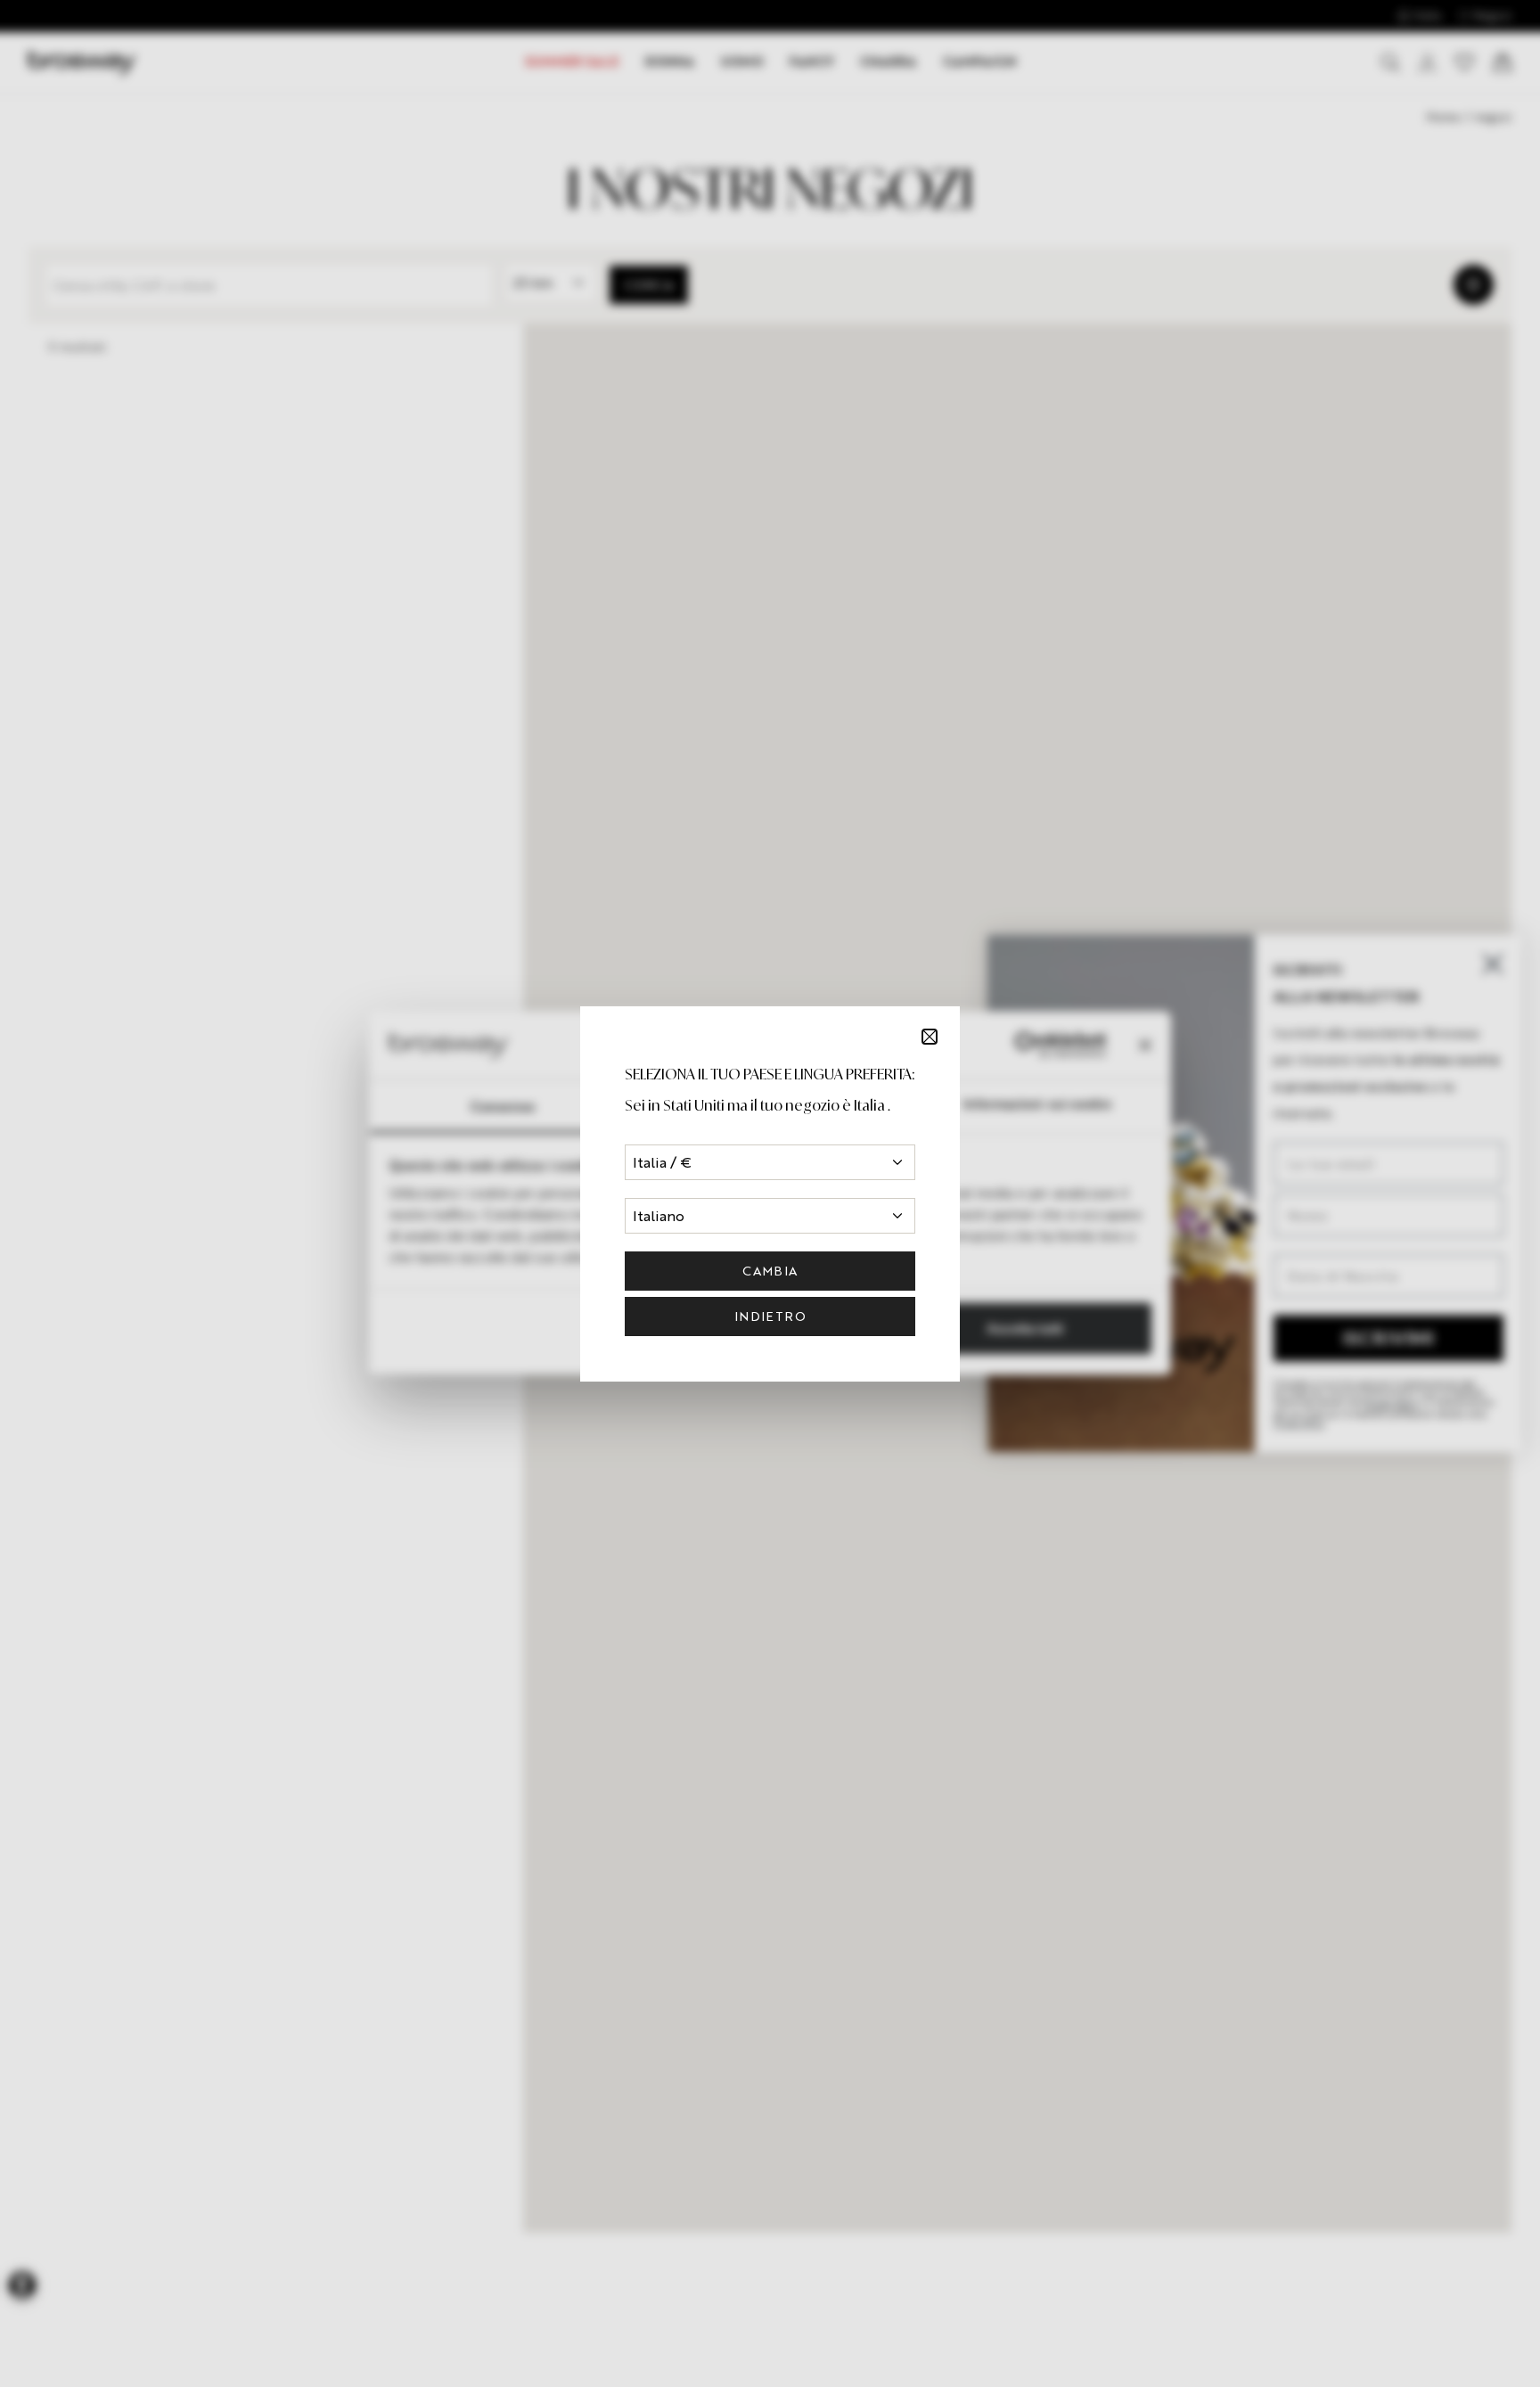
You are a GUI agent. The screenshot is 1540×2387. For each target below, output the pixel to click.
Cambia (770, 1271)
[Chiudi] (930, 1037)
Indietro (770, 1316)
